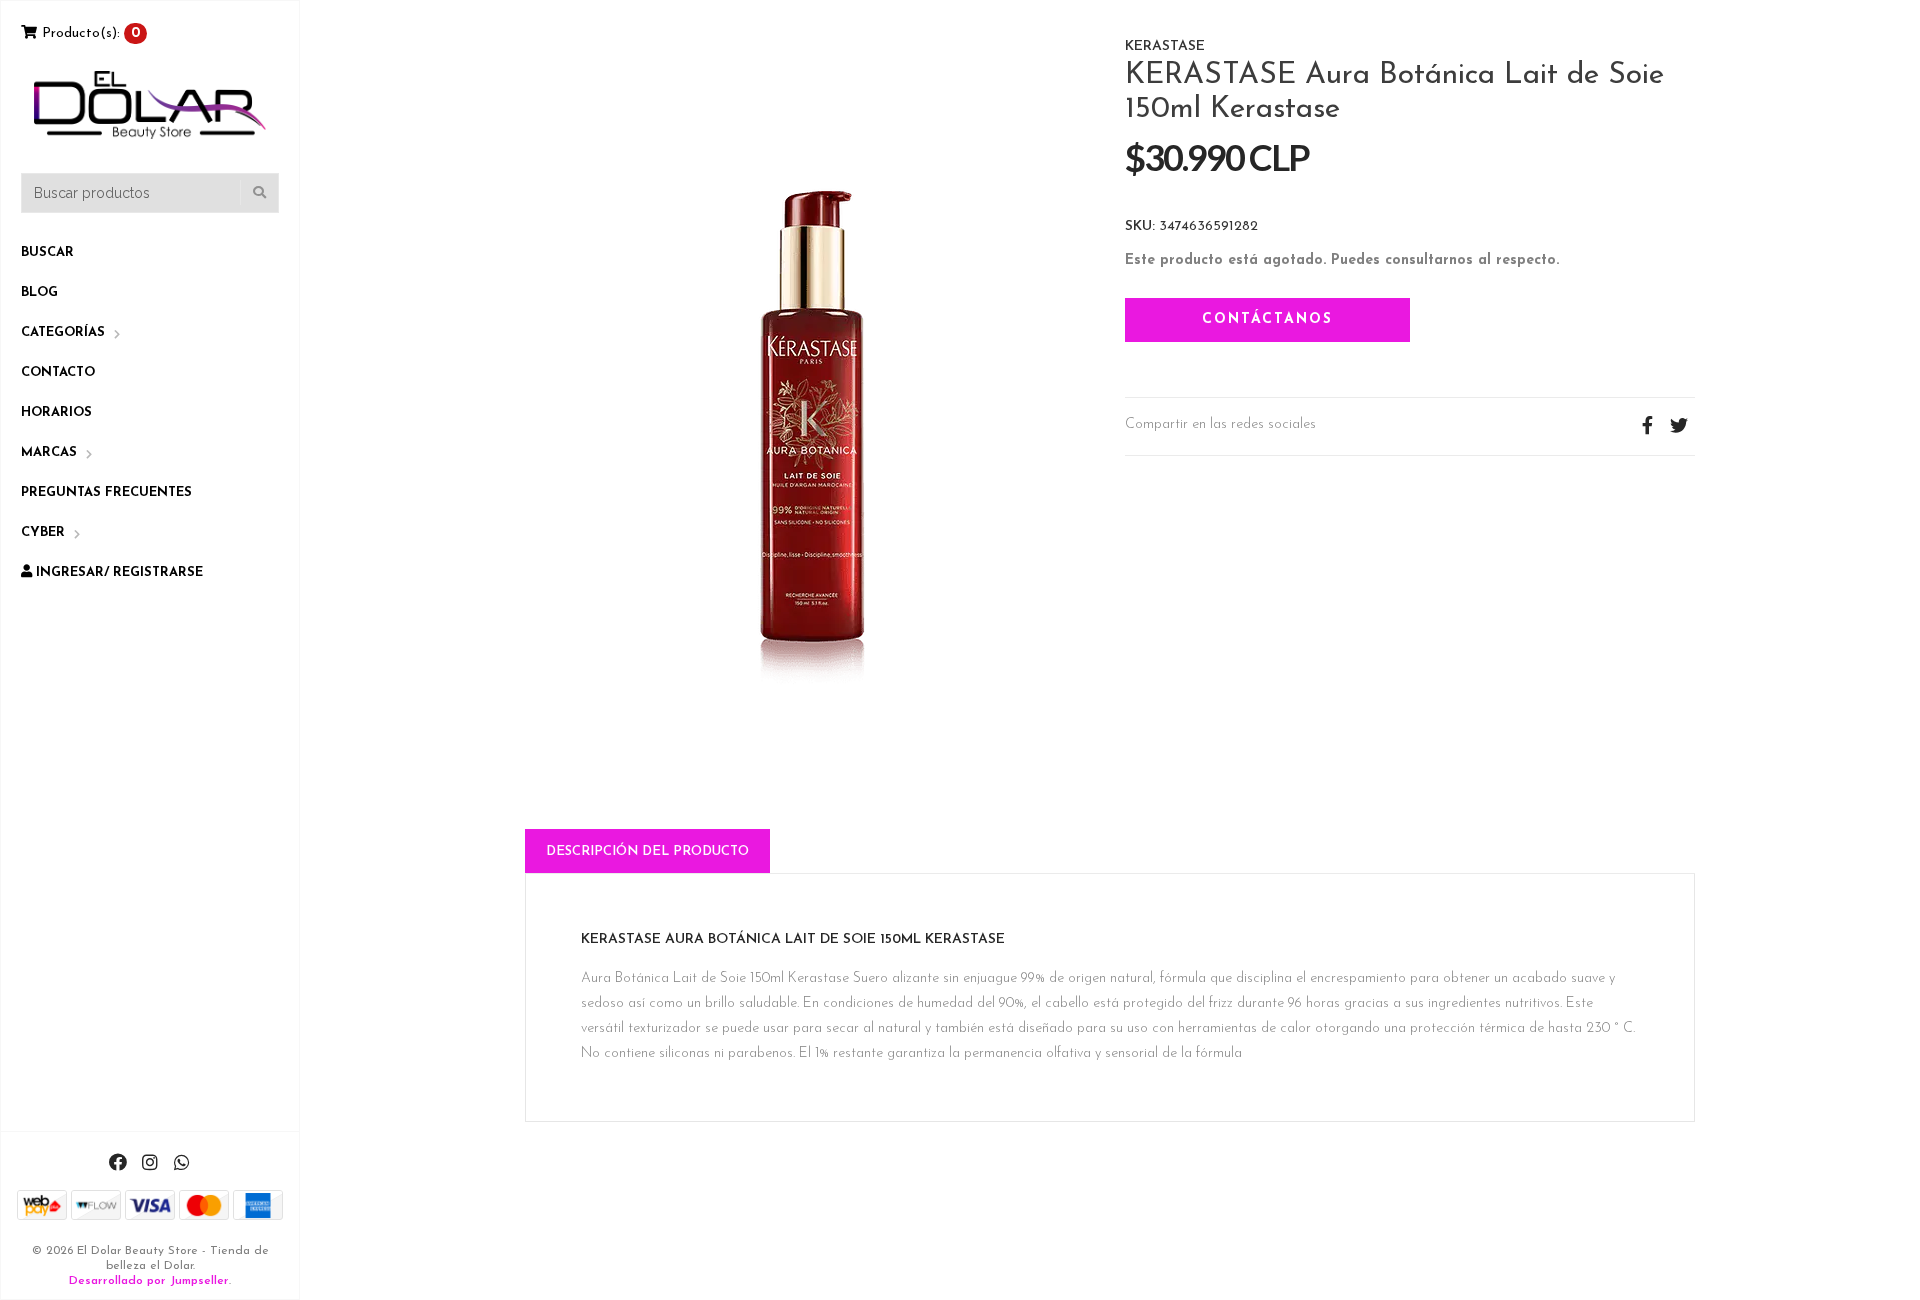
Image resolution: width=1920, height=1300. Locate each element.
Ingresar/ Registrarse (117, 572)
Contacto (58, 372)
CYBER (43, 532)
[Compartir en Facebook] (1647, 426)
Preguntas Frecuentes (106, 492)
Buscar (47, 252)
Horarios (56, 412)
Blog (39, 292)
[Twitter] (1679, 426)
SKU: (1140, 227)
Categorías (63, 332)
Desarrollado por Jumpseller (149, 1281)
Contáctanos (1267, 319)
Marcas (49, 452)
